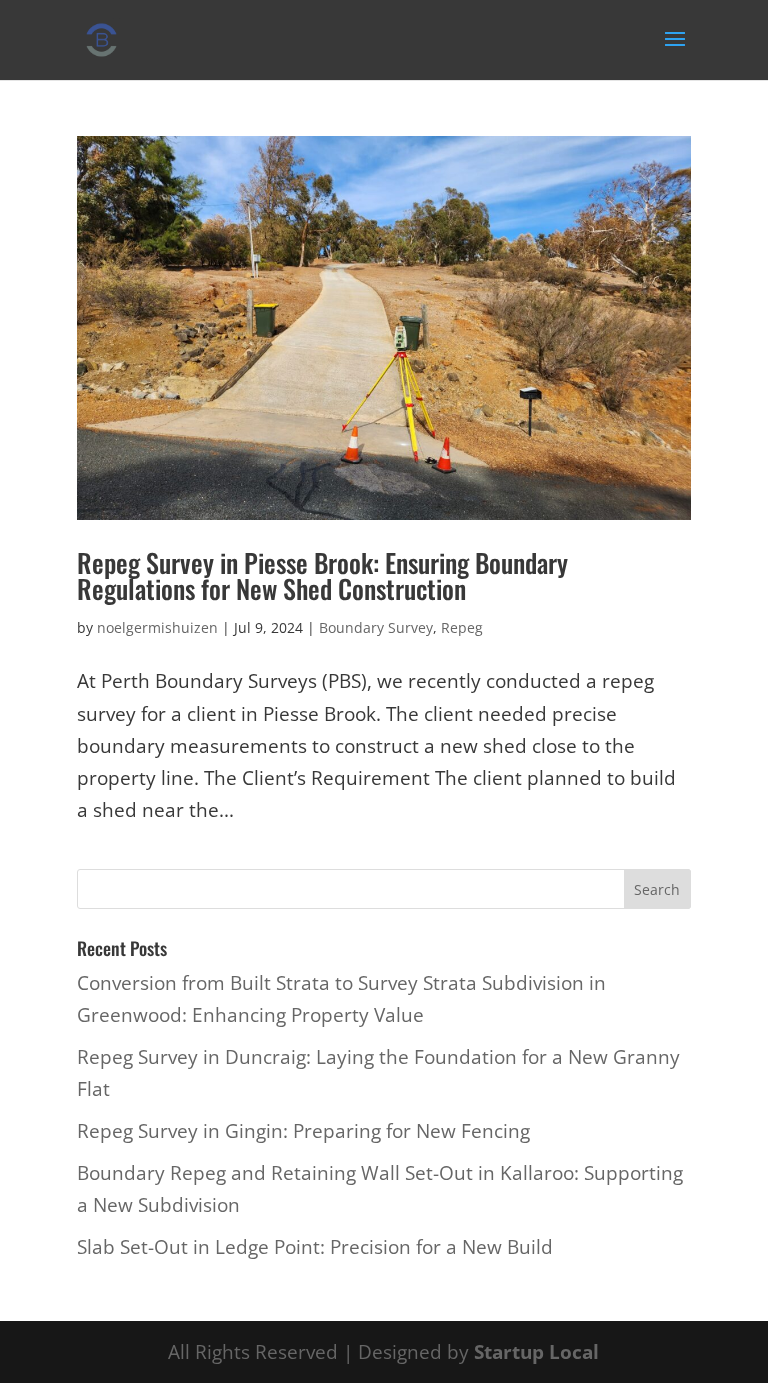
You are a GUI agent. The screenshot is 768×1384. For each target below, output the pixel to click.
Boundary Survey (376, 627)
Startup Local (536, 1352)
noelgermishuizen (157, 627)
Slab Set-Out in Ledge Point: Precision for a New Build (315, 1247)
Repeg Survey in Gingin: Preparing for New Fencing (303, 1131)
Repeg (462, 627)
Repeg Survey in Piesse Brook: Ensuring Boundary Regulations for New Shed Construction (322, 575)
